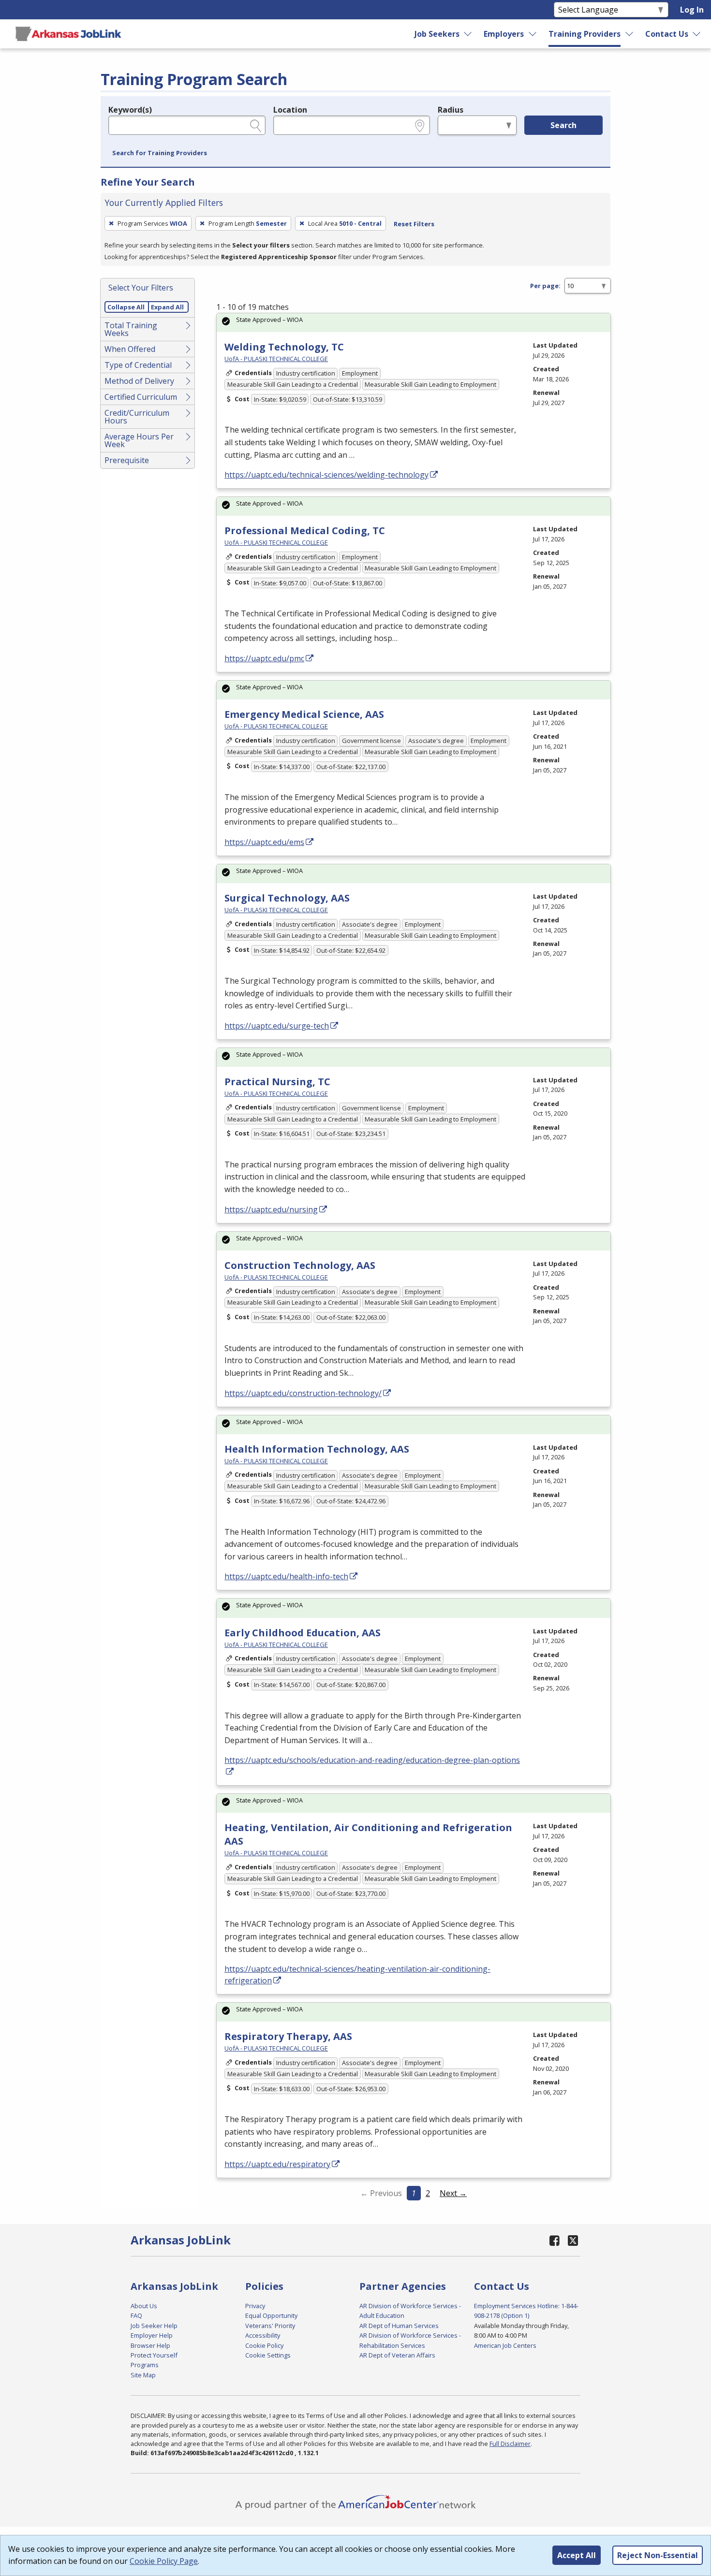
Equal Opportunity (271, 2315)
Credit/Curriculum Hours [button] (137, 417)
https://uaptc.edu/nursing (271, 1209)
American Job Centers (505, 2345)
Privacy (255, 2306)
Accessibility (263, 2335)
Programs (145, 2365)
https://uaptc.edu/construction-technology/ (303, 1393)
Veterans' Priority (270, 2326)
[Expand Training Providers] (630, 34)
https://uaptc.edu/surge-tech (277, 1026)
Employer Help (152, 2335)
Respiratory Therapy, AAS (288, 2036)
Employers (504, 34)
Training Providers (585, 34)
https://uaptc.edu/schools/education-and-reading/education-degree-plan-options (372, 1760)
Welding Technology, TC (284, 347)
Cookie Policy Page (164, 2561)
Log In (692, 10)
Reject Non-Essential (658, 2555)
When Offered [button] (130, 349)
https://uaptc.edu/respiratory (277, 2164)
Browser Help (150, 2345)
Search (563, 125)
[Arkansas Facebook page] (555, 2240)
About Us (144, 2306)
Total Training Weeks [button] (131, 329)
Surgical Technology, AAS (287, 898)
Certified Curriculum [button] (141, 397)
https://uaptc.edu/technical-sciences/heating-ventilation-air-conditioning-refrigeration (357, 1975)
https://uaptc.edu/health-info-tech (286, 1576)
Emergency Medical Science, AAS (304, 714)
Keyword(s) (130, 110)
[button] (160, 153)
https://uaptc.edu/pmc (264, 658)
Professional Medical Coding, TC (305, 531)
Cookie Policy (264, 2345)
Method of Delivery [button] (139, 381)
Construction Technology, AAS (300, 1265)
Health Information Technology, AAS (317, 1449)
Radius (451, 110)
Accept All (577, 2555)
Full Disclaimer (510, 2444)
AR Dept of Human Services (399, 2326)
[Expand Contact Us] (697, 34)
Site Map (143, 2375)
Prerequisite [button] (127, 460)
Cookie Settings (268, 2355)
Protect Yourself (154, 2355)
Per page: (545, 286)
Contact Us (667, 34)
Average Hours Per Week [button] (139, 440)
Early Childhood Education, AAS (303, 1633)
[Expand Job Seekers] (468, 34)
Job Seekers (437, 34)
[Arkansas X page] (573, 2240)
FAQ (136, 2315)
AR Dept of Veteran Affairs (397, 2355)
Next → (453, 2193)
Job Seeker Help (154, 2326)
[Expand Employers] (533, 34)
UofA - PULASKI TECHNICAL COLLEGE (276, 359)
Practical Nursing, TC (277, 1082)
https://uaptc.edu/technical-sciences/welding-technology (326, 475)
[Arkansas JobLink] (68, 34)
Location (290, 110)
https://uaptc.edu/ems (264, 842)
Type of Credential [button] (138, 365)
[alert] (414, 323)
